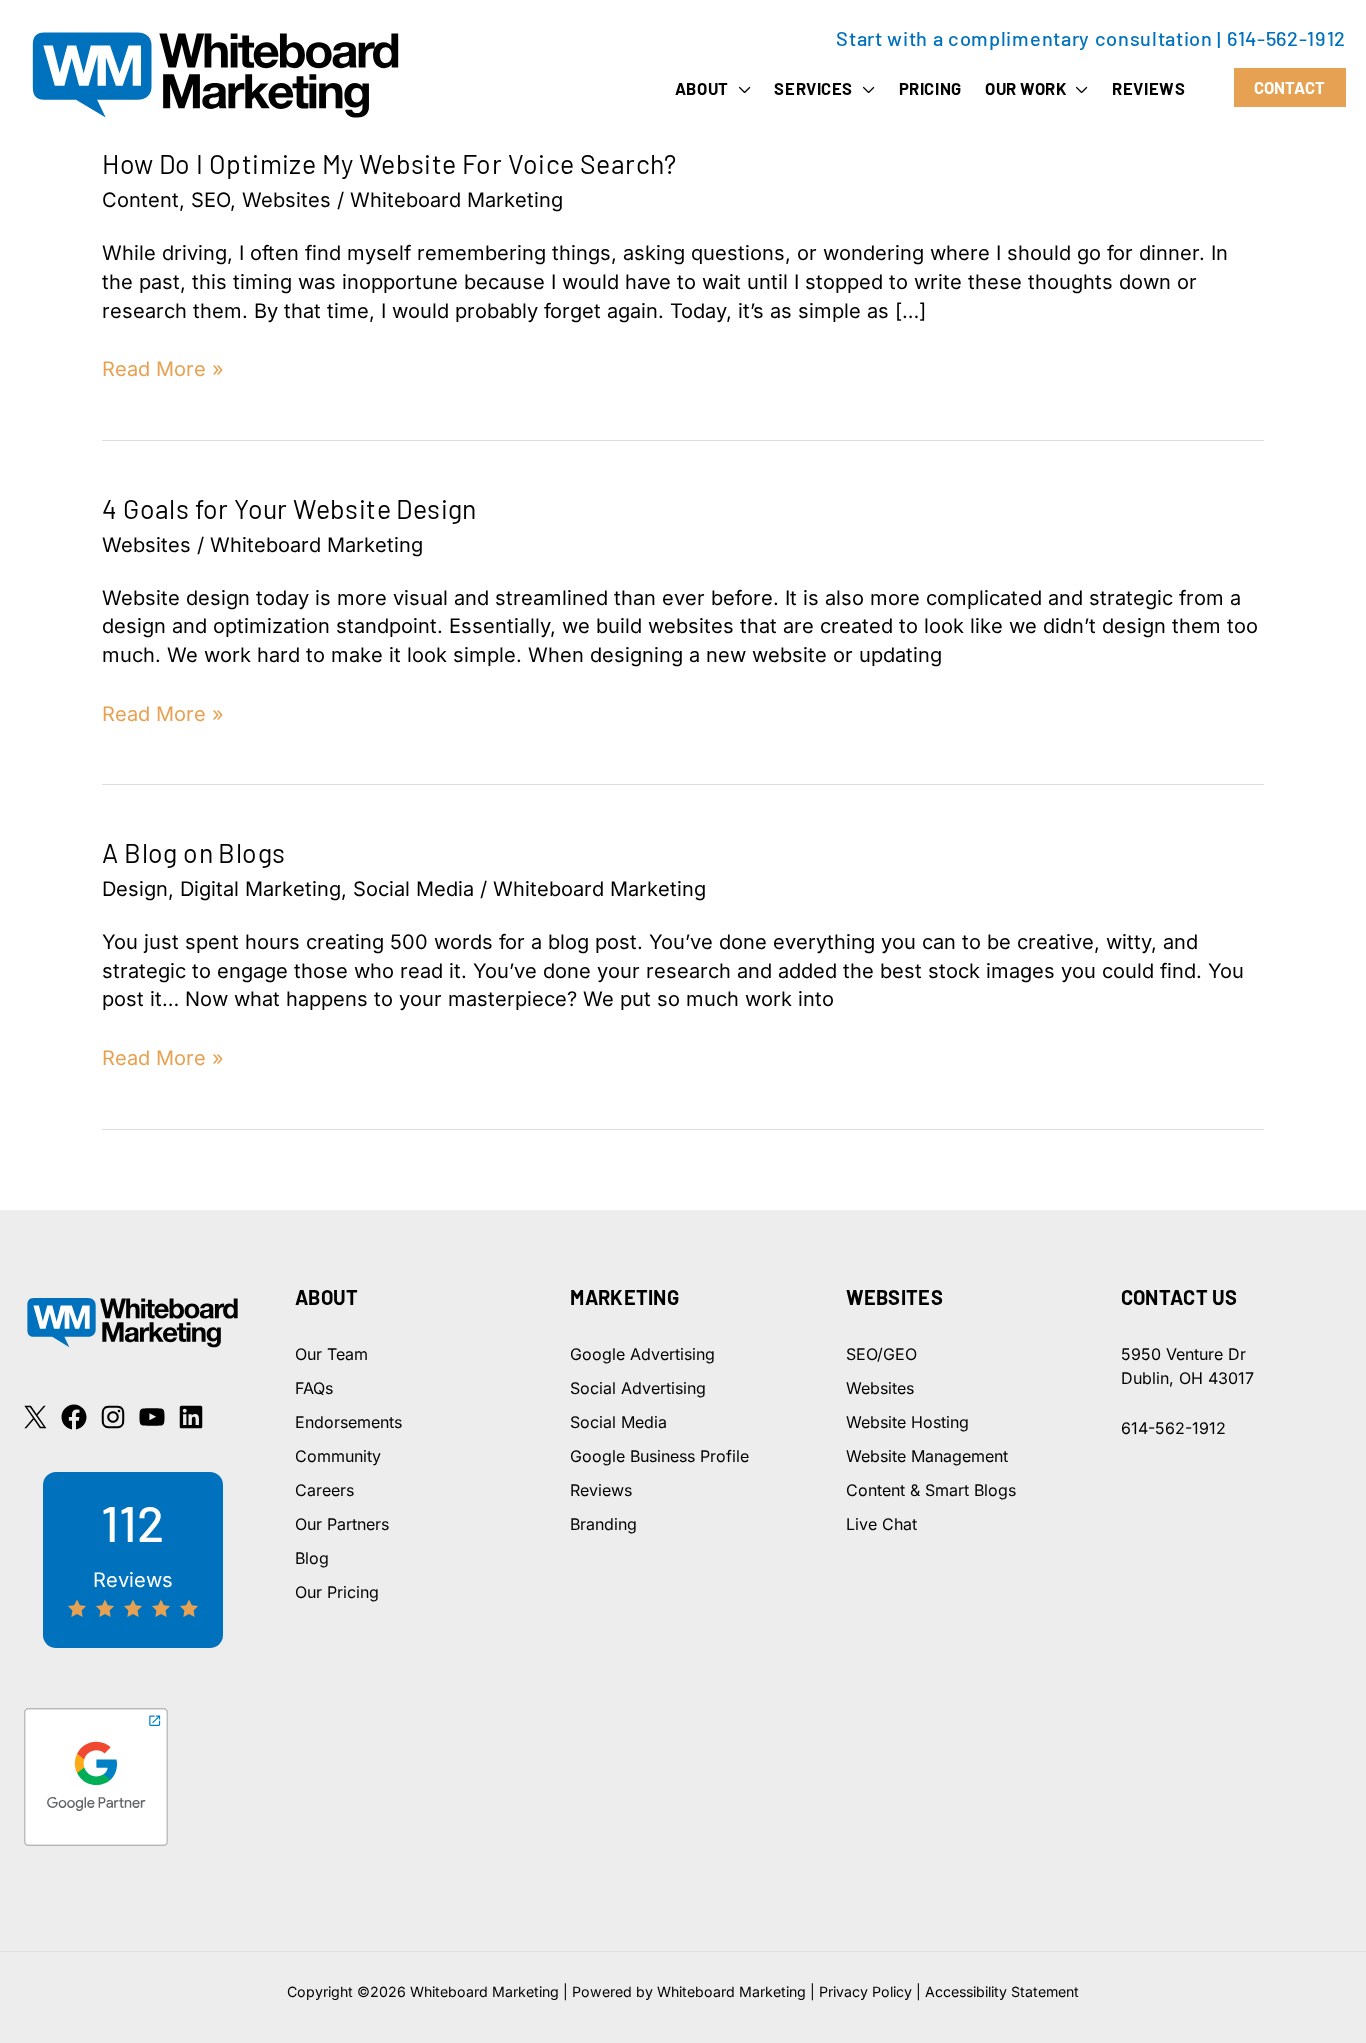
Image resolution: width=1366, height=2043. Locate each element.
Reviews (601, 1490)
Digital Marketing (260, 889)
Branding (603, 1524)
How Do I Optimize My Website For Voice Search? (389, 163)
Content (140, 200)
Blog (312, 1558)
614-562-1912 (1286, 38)
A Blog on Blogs (193, 852)
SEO (210, 200)
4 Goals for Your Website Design (289, 508)
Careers (324, 1490)
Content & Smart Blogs (931, 1490)
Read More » (163, 370)
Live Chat (881, 1524)
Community (338, 1456)
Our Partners (342, 1524)
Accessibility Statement (1002, 1991)
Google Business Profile (659, 1456)
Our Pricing (337, 1592)
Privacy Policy (865, 1991)
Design (135, 889)
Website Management (927, 1456)
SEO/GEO (881, 1354)
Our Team (331, 1354)
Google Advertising (642, 1354)
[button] (740, 88)
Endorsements (348, 1422)
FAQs (314, 1388)
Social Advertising (638, 1388)
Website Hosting (907, 1422)
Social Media (413, 889)
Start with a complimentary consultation (1024, 38)
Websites (286, 200)
